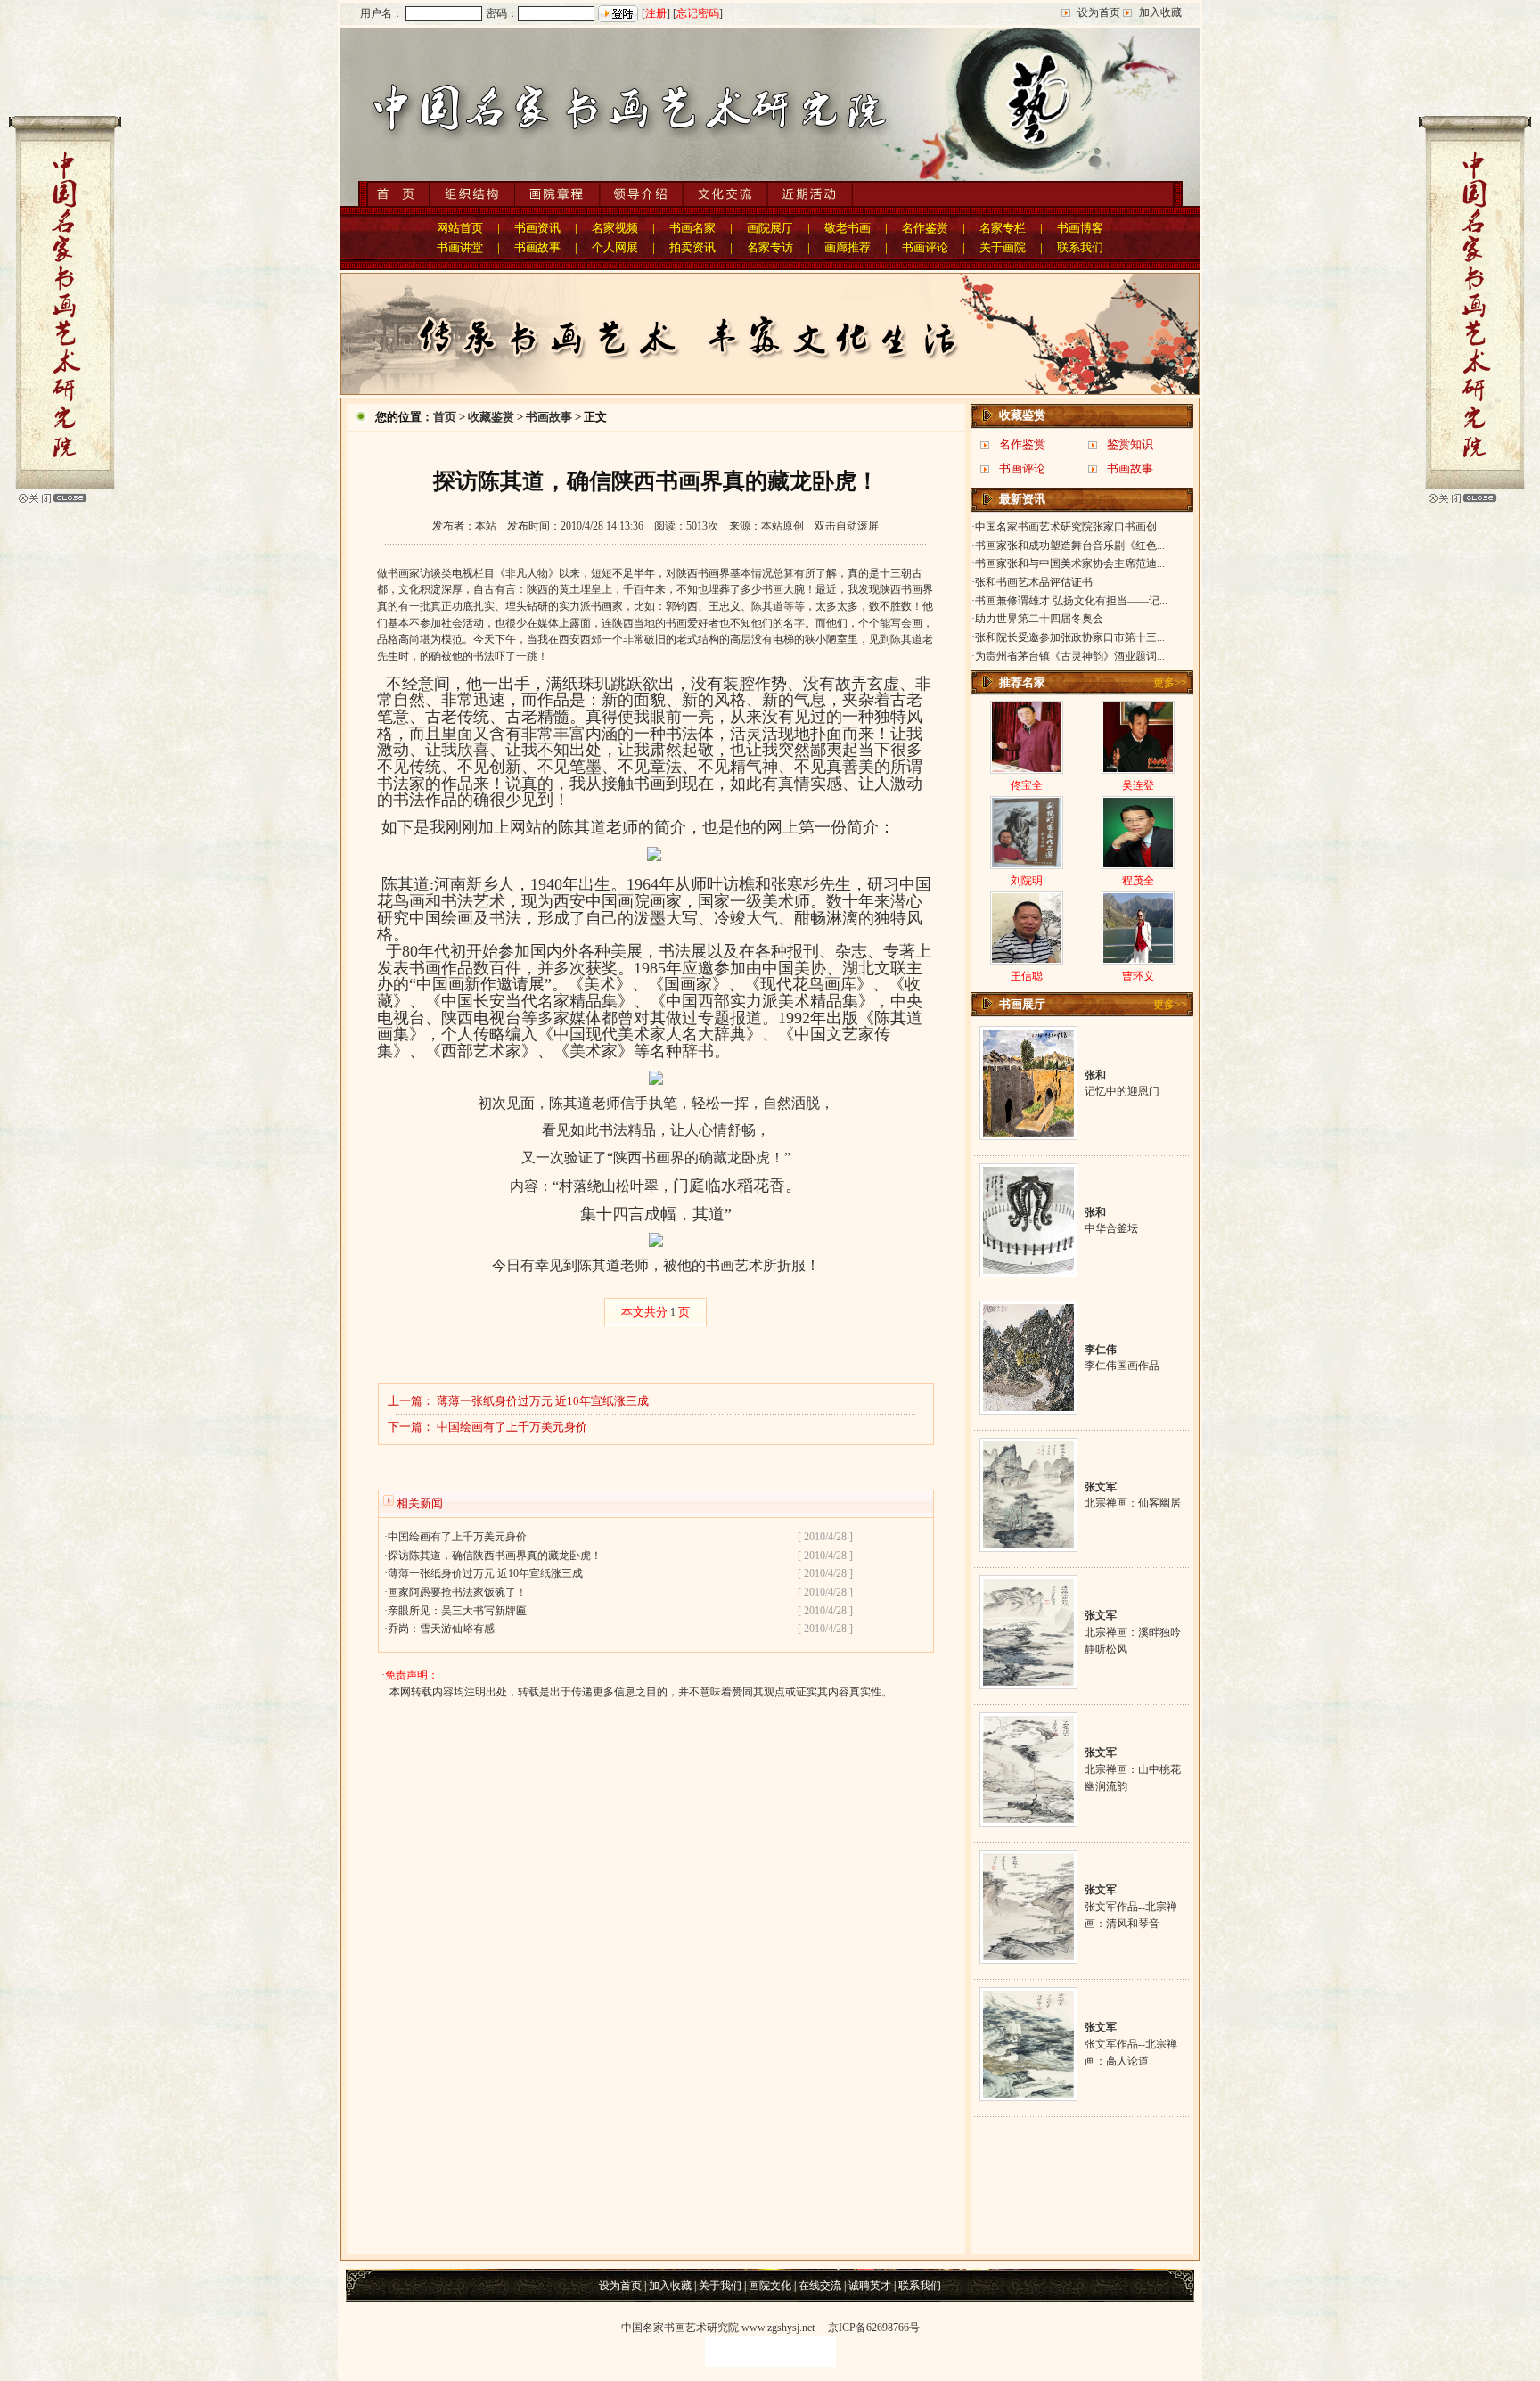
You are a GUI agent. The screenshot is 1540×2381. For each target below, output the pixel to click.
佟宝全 (1027, 785)
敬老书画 (848, 228)
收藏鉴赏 (491, 417)
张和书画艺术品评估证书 (1034, 582)
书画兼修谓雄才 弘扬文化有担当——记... (1071, 601)
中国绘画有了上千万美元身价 (512, 1427)
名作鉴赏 (925, 228)
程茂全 (1138, 881)
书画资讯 (537, 228)
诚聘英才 (870, 2286)
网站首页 (460, 228)
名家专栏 (1003, 228)
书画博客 (1080, 228)
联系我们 (1080, 247)
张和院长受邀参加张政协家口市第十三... (1070, 637)
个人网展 (615, 247)
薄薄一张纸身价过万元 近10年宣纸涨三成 (543, 1401)
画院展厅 (770, 228)
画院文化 (770, 2286)
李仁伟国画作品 (1122, 1366)
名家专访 (770, 247)
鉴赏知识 (1130, 444)
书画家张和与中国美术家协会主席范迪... (1070, 563)
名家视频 (615, 228)
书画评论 (925, 247)
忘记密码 (698, 13)
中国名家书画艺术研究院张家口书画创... (1070, 527)
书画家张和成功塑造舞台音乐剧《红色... (1070, 546)
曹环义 (1138, 976)
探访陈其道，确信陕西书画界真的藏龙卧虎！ (495, 1556)
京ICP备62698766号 (874, 2328)
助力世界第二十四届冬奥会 (1039, 619)
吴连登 (1138, 785)
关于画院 (1003, 247)
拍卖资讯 (692, 247)
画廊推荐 (848, 247)
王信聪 (1027, 976)
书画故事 (537, 247)
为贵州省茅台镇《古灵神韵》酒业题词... (1070, 656)
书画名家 (692, 228)
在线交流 (820, 2286)
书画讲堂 (460, 247)
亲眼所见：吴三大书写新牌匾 (457, 1611)
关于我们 (720, 2286)
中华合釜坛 (1111, 1228)
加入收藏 (1160, 12)
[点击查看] (1028, 1133)
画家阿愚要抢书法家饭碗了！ (457, 1592)
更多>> (1170, 683)
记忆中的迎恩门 (1122, 1091)
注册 (656, 13)
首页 (445, 417)
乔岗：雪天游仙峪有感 (441, 1629)
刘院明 (1027, 881)
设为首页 (1099, 12)
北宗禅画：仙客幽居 (1133, 1503)
